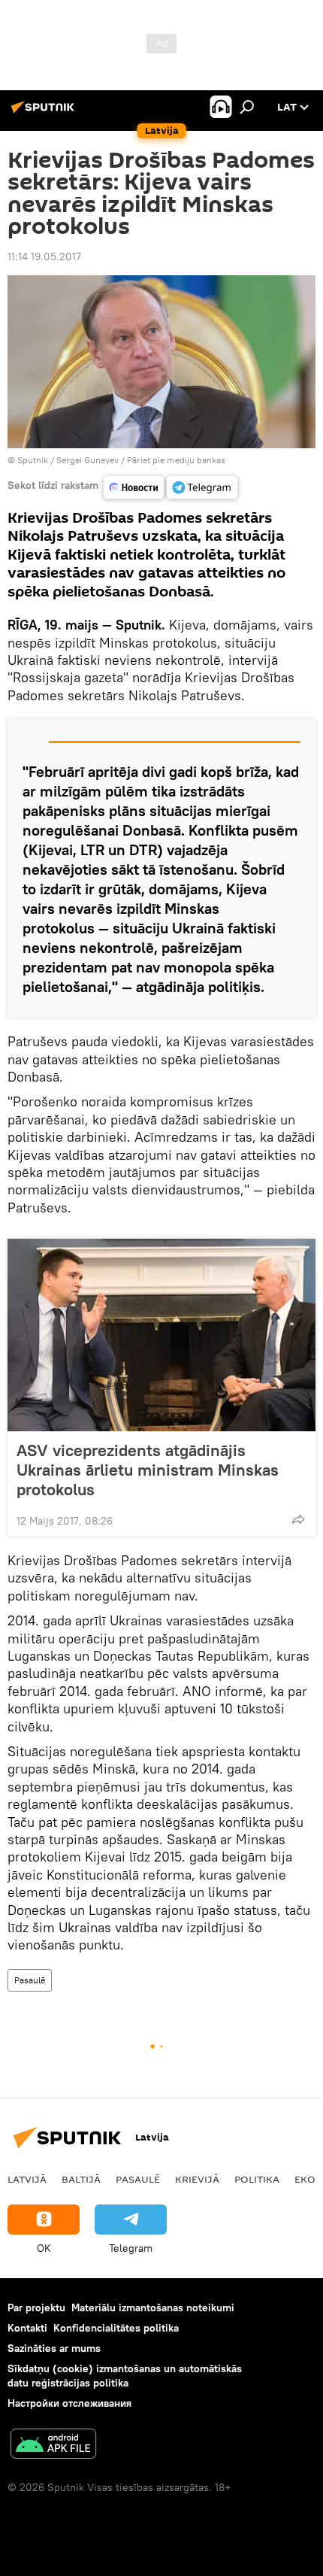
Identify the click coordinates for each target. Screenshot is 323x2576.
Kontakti (27, 2328)
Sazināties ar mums (54, 2348)
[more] (298, 1519)
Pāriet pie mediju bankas (176, 460)
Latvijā (27, 2179)
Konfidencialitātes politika (116, 2328)
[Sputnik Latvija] (45, 113)
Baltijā (81, 2179)
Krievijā (197, 2179)
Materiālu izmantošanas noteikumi (153, 2307)
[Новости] (134, 487)
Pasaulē (30, 1980)
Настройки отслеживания (69, 2403)
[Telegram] (202, 487)
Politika (257, 2179)
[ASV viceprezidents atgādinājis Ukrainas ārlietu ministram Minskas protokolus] (161, 1335)
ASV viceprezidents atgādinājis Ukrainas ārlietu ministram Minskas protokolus (148, 1470)
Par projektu (36, 2307)
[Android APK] (53, 2446)
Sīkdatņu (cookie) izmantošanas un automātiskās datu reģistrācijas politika (125, 2376)
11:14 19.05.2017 (44, 256)
